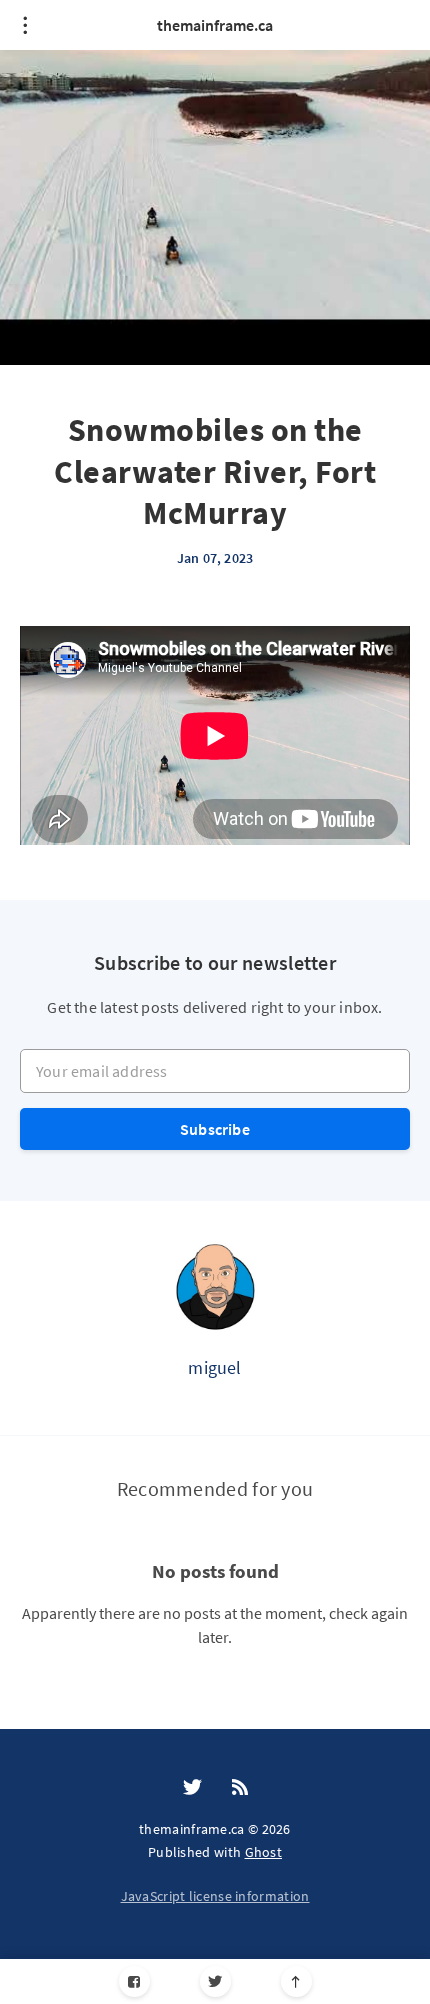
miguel (214, 1367)
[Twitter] (215, 1981)
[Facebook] (134, 1981)
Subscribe (215, 1129)
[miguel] (215, 1286)
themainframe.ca (215, 25)
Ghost (264, 1852)
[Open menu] (25, 25)
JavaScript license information (215, 1896)
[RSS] (240, 1788)
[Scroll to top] (296, 1981)
